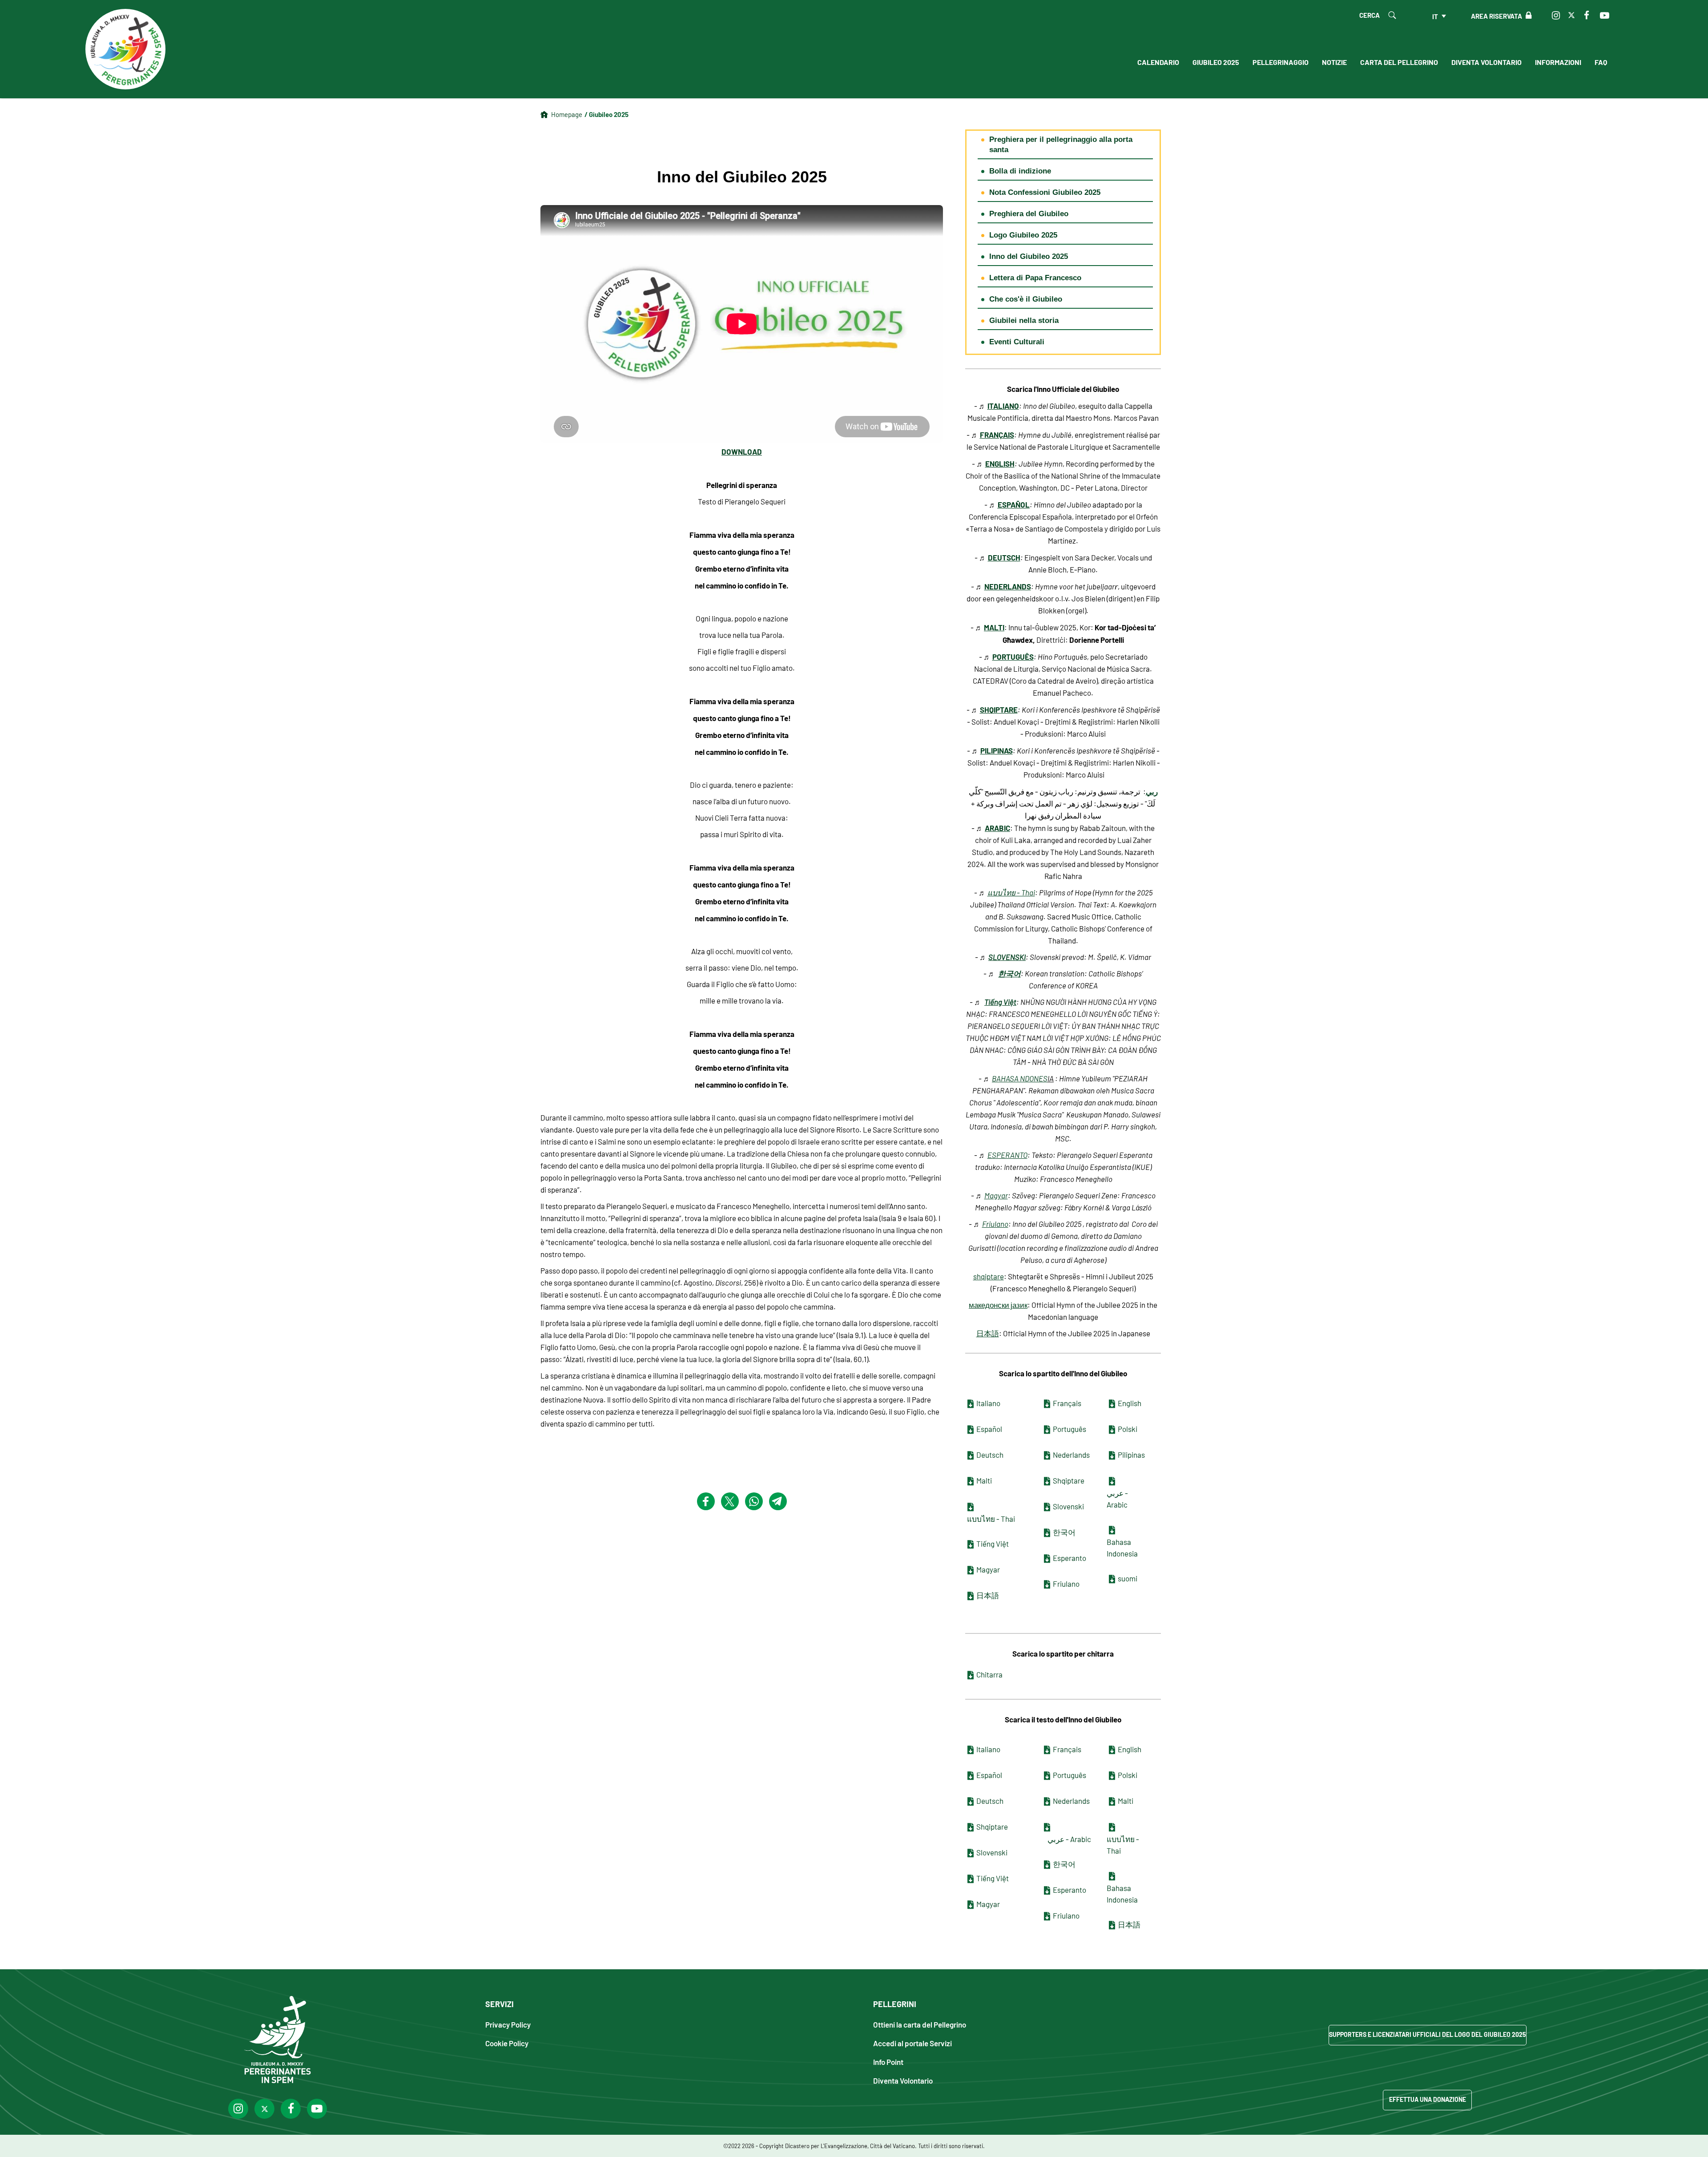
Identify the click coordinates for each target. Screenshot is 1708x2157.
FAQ (1601, 62)
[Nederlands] (1047, 1455)
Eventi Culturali (1017, 342)
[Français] (1047, 1404)
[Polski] (1112, 1430)
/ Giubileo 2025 (606, 114)
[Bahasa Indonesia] (1112, 1530)
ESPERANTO (1007, 1155)
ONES (1038, 1078)
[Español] (971, 1430)
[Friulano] (1047, 1584)
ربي (1152, 791)
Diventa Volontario (1486, 62)
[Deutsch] (971, 1455)
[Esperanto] (1047, 1559)
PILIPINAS (997, 750)
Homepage (567, 114)
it (1435, 16)
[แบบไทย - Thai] (971, 1507)
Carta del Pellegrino (1399, 62)
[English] (1112, 1404)
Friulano (995, 1224)
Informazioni (1558, 62)
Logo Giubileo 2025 (1023, 235)
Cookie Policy (507, 2043)
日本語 (988, 1333)
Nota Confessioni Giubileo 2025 (1045, 192)
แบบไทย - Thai (1011, 892)
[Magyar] (971, 1570)
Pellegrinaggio (1281, 62)
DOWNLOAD (742, 451)
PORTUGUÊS (1013, 656)
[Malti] (971, 1481)
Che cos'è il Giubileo (1026, 299)
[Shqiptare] (1047, 1481)
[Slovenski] (1047, 1507)
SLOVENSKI (1007, 957)
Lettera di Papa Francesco (1035, 278)
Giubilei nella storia (1024, 321)
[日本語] (971, 1596)
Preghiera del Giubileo (1029, 214)
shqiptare (989, 1276)
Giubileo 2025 (1216, 62)
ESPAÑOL (1014, 504)
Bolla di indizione (1020, 171)
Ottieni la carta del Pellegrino (920, 2024)
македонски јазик (998, 1305)
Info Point (888, 2062)
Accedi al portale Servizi (912, 2043)
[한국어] (1047, 1533)
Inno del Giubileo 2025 (1029, 256)
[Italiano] (971, 1404)
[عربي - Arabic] (1112, 1481)
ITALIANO (1003, 405)
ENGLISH (1000, 463)
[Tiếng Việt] (971, 1544)
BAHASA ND (1011, 1078)
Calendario (1158, 62)
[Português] (1047, 1430)
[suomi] (1112, 1579)
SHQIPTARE (999, 709)
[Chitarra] (971, 1675)
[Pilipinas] (1112, 1455)
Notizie (1334, 62)
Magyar (996, 1195)
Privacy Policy (508, 2024)
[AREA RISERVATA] (1527, 16)
